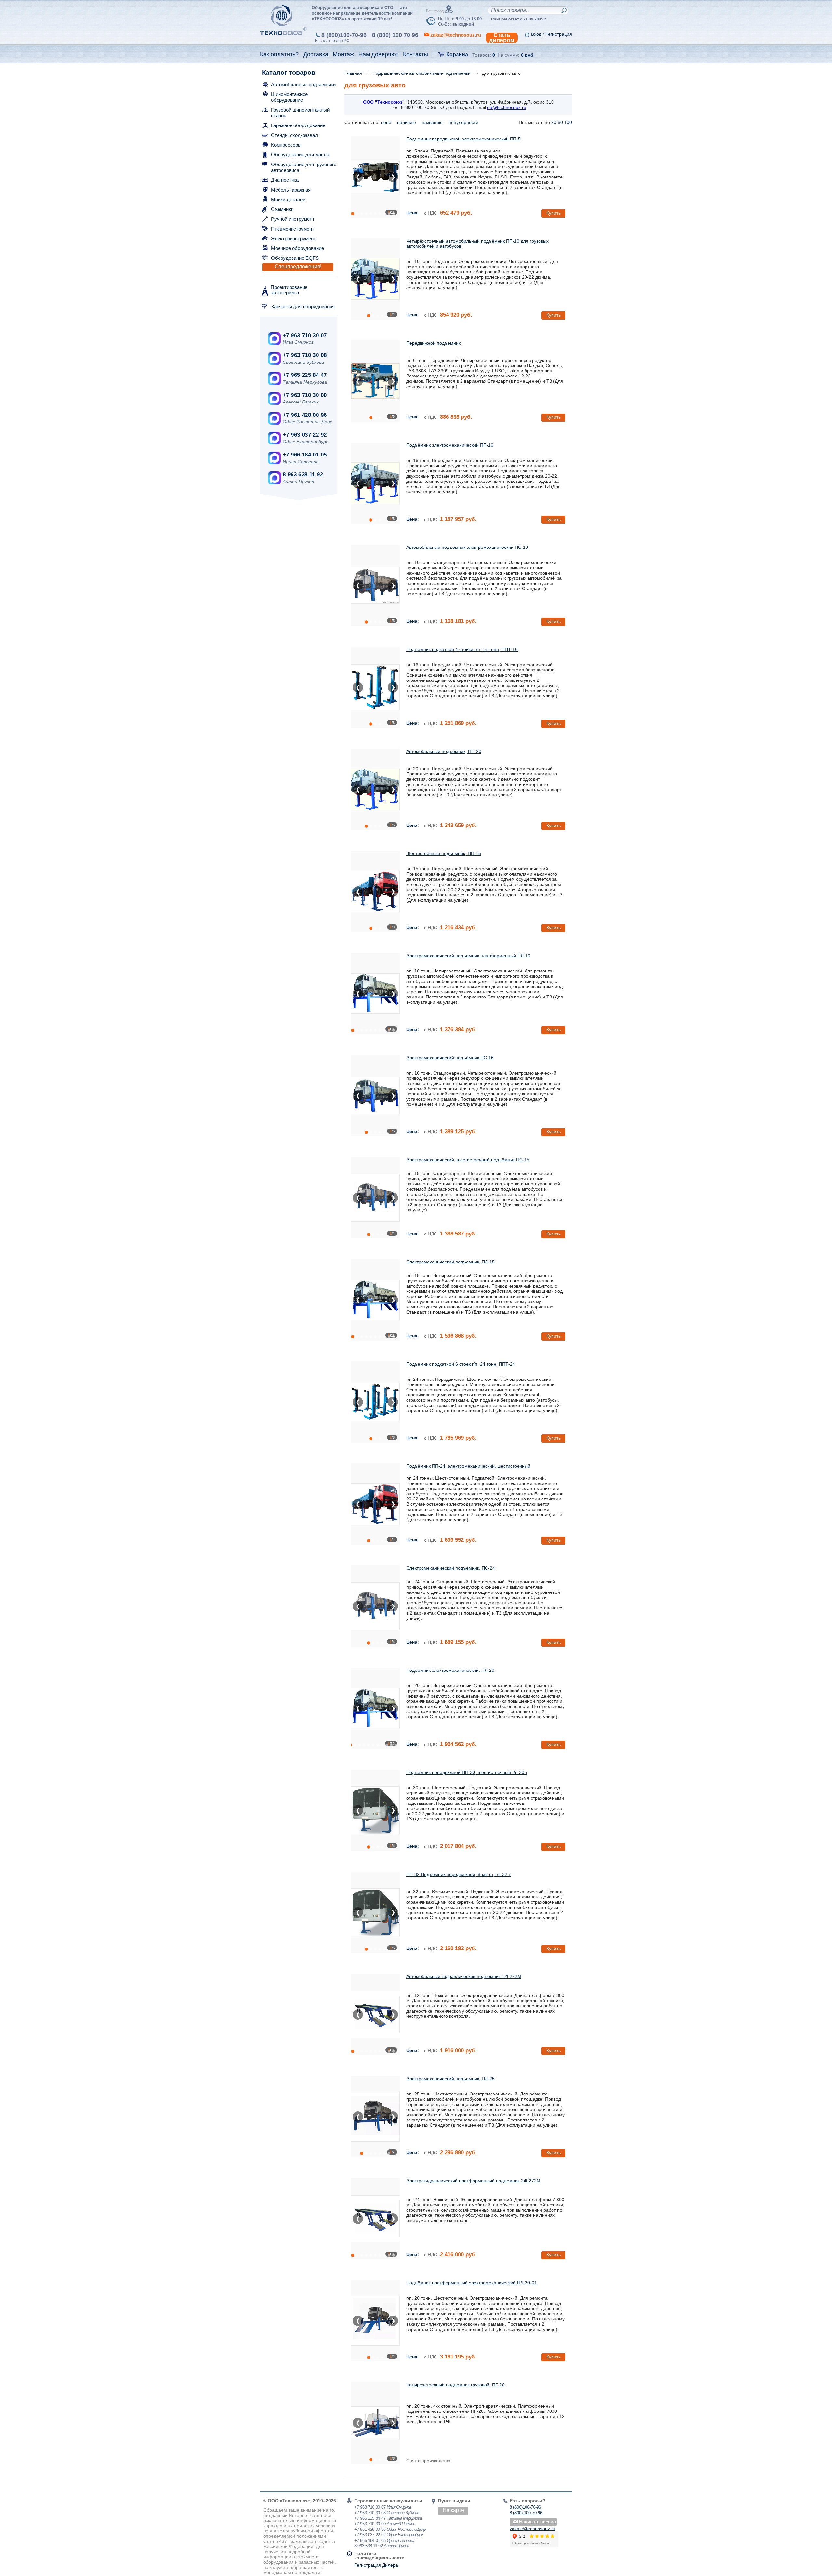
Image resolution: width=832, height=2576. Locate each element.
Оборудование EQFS (295, 258)
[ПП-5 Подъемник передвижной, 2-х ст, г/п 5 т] (375, 177)
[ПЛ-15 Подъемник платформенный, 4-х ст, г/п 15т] (375, 1300)
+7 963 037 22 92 (305, 435)
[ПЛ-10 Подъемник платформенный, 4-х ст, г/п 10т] (375, 994)
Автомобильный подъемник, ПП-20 (444, 751)
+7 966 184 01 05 (305, 455)
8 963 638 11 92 (303, 475)
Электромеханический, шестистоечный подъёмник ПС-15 (468, 1160)
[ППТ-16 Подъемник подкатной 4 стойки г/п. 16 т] (375, 687)
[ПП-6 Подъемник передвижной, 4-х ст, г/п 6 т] (375, 381)
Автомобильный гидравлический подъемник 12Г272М (464, 1976)
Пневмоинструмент (293, 229)
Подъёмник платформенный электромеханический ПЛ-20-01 (472, 2283)
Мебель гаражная (291, 190)
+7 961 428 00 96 (305, 415)
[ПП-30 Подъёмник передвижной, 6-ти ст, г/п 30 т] (375, 1810)
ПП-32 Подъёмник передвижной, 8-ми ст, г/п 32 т (458, 1874)
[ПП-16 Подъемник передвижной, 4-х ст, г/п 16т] (375, 483)
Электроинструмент (293, 238)
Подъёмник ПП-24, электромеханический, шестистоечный (468, 1466)
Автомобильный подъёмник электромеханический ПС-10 (467, 547)
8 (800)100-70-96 (344, 35)
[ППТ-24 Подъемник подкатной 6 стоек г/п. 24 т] (375, 1402)
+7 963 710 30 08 (305, 355)
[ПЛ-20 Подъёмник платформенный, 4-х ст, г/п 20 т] (375, 1708)
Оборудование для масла (300, 155)
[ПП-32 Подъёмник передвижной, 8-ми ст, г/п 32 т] (375, 1912)
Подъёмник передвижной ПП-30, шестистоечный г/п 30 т (467, 1772)
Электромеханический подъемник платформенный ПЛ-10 (468, 956)
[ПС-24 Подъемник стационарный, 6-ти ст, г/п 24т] (375, 1606)
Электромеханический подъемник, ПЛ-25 (450, 2079)
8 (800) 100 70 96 (395, 35)
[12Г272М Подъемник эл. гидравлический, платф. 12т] (375, 2015)
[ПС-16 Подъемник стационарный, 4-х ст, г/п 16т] (375, 1096)
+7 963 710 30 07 (305, 335)
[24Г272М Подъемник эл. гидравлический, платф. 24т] (375, 2219)
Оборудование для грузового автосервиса (304, 167)
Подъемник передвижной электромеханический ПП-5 (463, 139)
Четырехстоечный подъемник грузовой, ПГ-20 (455, 2385)
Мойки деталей (288, 199)
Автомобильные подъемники (303, 84)
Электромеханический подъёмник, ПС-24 (451, 1568)
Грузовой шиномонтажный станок (300, 113)
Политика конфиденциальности (379, 2556)
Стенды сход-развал (294, 135)
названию (433, 122)
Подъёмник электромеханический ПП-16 (450, 445)
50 (560, 122)
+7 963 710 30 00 (305, 395)
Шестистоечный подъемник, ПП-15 (444, 853)
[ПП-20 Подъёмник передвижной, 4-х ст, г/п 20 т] (375, 789)
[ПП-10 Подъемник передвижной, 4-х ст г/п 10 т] (375, 279)
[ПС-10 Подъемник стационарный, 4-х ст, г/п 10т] (375, 585)
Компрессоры (286, 145)
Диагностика (285, 180)
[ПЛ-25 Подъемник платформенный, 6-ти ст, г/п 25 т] (375, 2117)
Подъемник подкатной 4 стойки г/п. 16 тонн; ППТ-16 (462, 649)
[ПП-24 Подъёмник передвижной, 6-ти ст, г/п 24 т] (375, 1504)
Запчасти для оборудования (303, 306)
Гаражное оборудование (298, 125)
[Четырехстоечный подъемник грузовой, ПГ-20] (375, 2423)
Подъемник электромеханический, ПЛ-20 (450, 1670)
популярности (464, 122)
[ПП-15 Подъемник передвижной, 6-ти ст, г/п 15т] (375, 892)
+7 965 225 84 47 (305, 375)
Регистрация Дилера (376, 2565)
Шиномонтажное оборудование (289, 97)
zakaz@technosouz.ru (533, 2529)
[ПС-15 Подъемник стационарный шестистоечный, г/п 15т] (375, 1198)
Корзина (457, 54)
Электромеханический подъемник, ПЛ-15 (450, 1262)
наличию (407, 122)
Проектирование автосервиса (289, 290)
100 (568, 122)
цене (387, 122)
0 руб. (528, 55)
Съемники (282, 209)
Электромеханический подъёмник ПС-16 (450, 1058)
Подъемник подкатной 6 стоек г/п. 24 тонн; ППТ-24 (461, 1364)
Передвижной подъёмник (433, 343)
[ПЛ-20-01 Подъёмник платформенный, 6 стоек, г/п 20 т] (375, 2321)
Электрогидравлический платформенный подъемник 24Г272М (473, 2181)
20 (554, 122)
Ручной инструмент (293, 219)
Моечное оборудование (298, 248)
